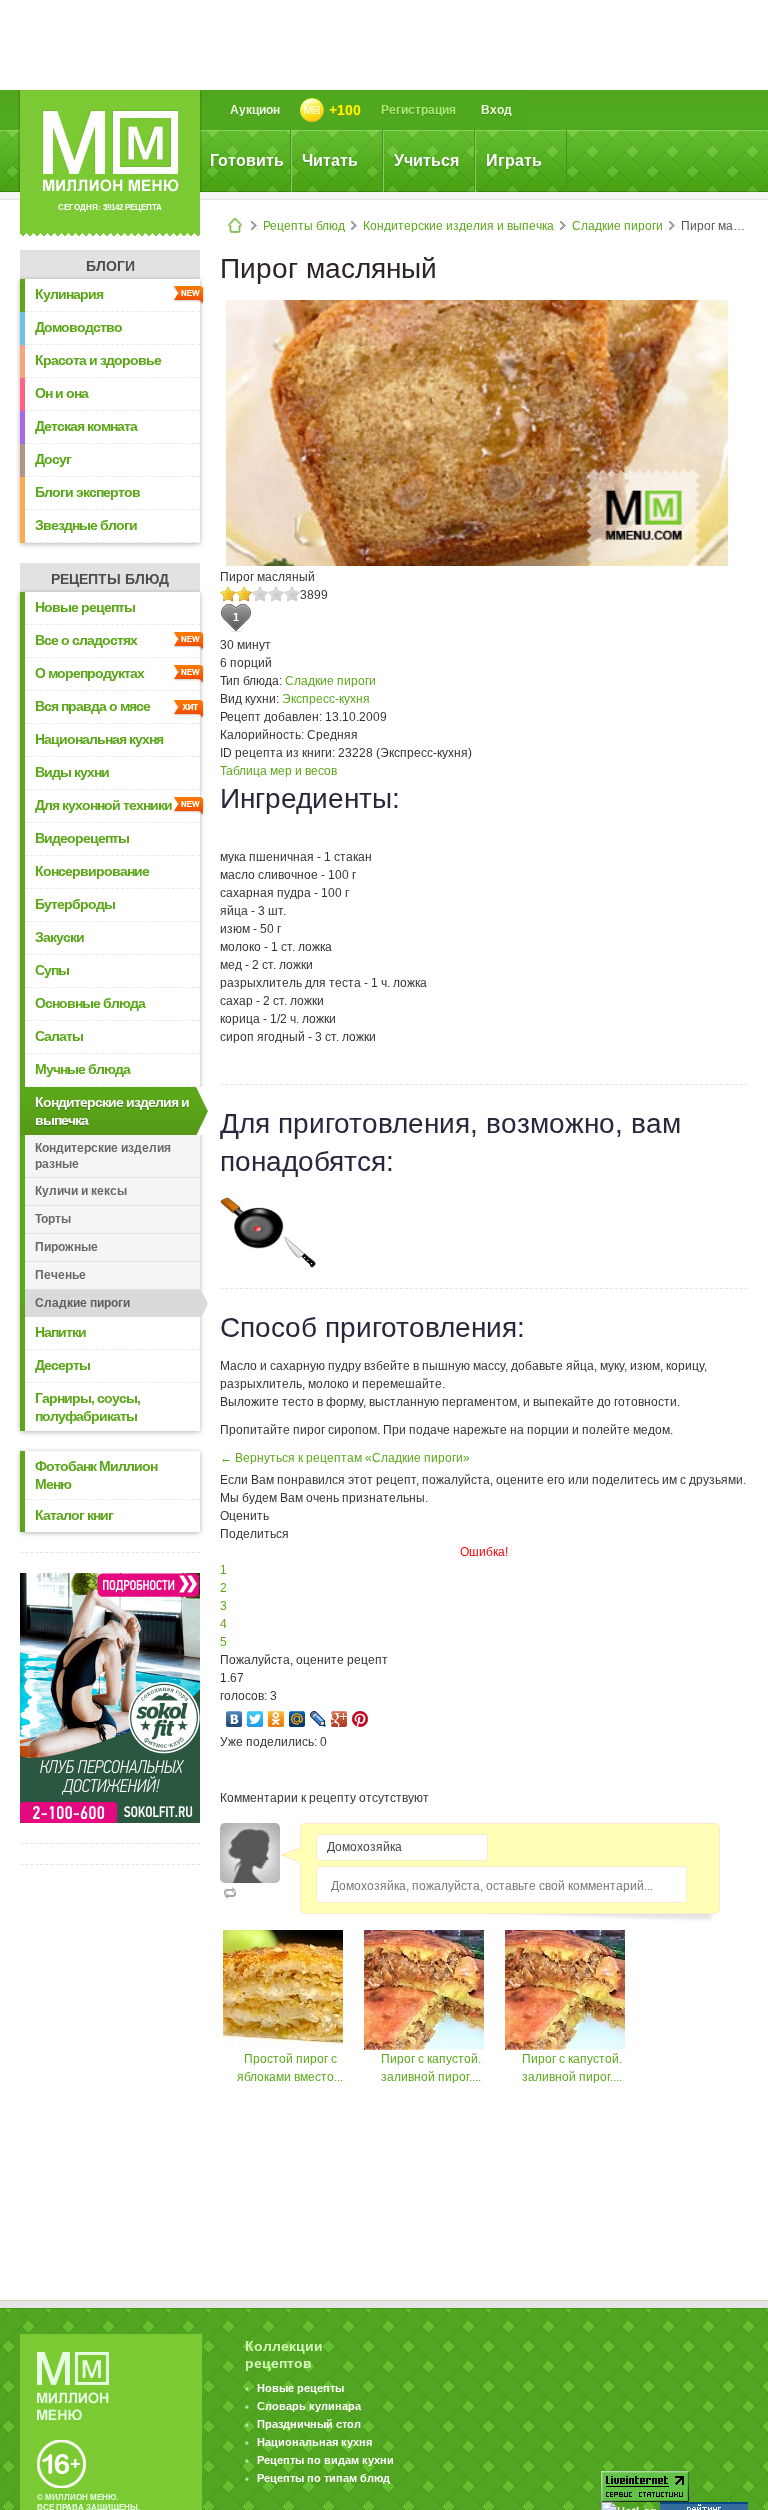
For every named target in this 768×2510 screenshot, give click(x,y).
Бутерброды (75, 904)
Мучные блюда (82, 1069)
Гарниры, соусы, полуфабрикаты (87, 1407)
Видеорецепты (82, 838)
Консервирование (92, 871)
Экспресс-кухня (326, 699)
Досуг (53, 459)
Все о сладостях (86, 640)
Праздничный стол (309, 2424)
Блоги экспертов (87, 492)
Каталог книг (74, 1515)
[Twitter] (255, 1719)
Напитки (60, 1332)
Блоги (110, 266)
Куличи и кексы (81, 1191)
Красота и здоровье (98, 360)
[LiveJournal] (318, 1719)
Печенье (60, 1275)
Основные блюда (90, 1003)
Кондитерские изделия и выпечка (458, 226)
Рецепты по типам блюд (323, 2478)
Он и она (61, 393)
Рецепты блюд (304, 226)
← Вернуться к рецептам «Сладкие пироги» (345, 1458)
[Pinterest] (360, 1719)
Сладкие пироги (617, 226)
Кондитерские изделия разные (103, 1156)
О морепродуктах (89, 673)
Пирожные (66, 1247)
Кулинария (69, 294)
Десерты (62, 1365)
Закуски (59, 937)
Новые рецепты (85, 607)
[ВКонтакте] (234, 1719)
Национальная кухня (99, 739)
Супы (52, 970)
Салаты (59, 1036)
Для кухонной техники (103, 805)
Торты (53, 1219)
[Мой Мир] (297, 1719)
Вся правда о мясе (92, 706)
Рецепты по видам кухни (325, 2460)
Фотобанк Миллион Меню (96, 1475)
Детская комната (86, 426)
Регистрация (418, 110)
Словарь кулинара (309, 2406)
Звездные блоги (86, 525)
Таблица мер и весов (278, 771)
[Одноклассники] (276, 1719)
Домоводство (78, 327)
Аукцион (255, 110)
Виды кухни (72, 772)
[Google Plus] (339, 1719)
